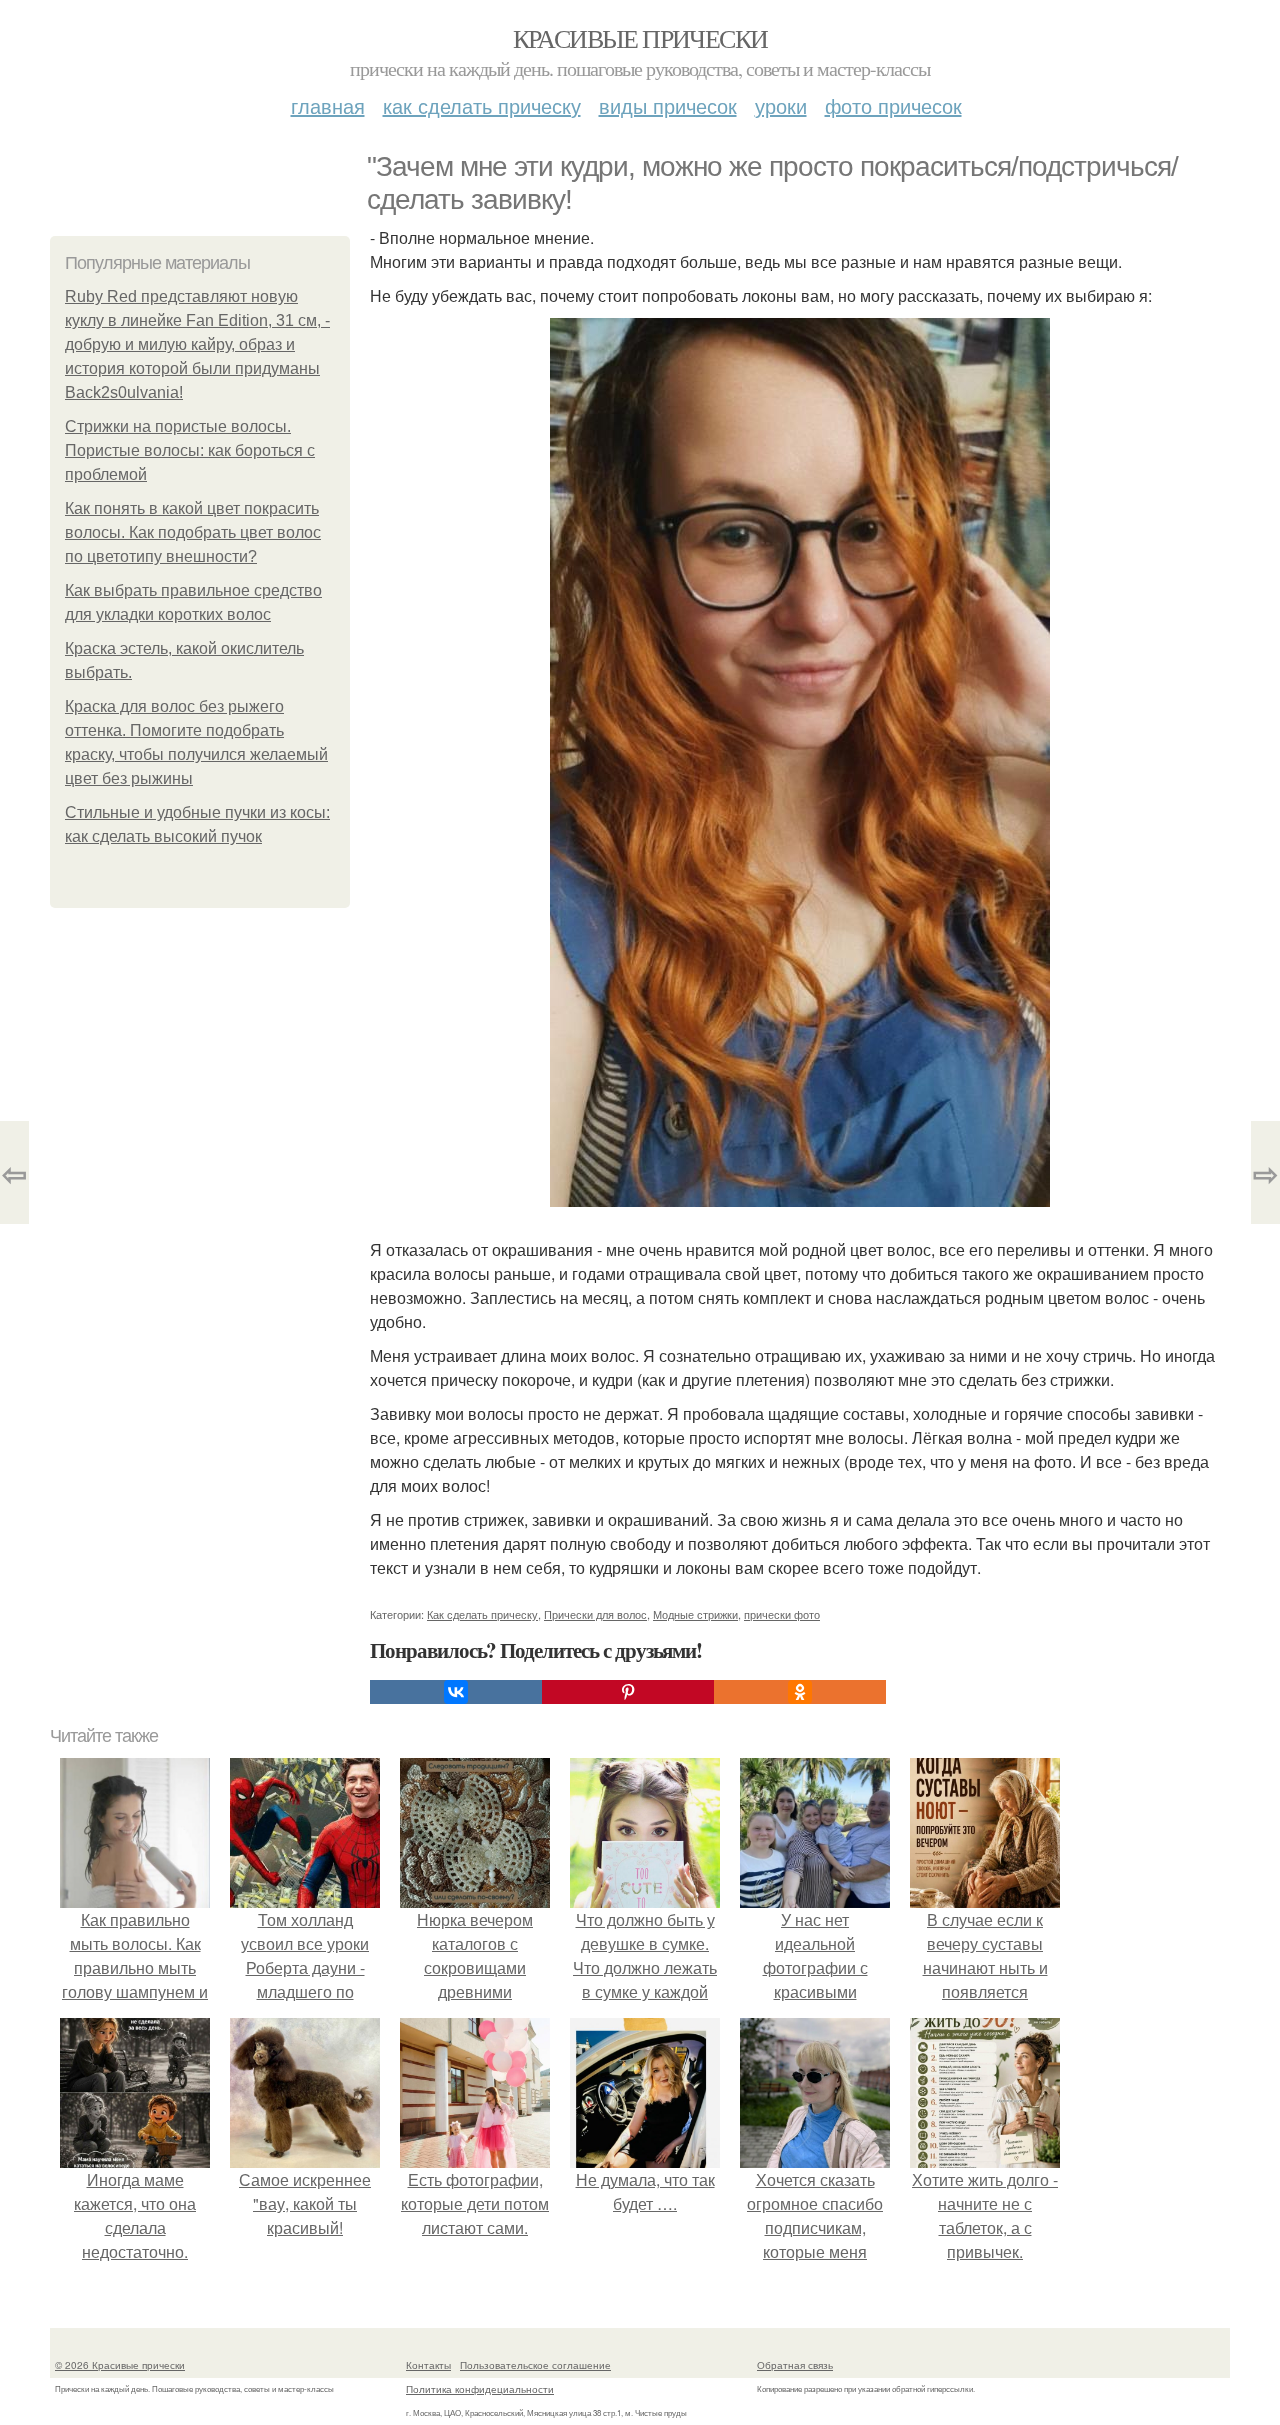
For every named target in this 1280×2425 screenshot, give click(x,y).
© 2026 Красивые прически (120, 2365)
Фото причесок (893, 105)
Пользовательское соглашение (535, 2365)
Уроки (781, 105)
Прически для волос (595, 1614)
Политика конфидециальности (480, 2389)
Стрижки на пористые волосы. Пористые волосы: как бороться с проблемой (190, 450)
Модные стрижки (695, 1614)
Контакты (428, 2365)
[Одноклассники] (800, 1692)
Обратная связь (795, 2365)
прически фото (782, 1614)
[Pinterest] (628, 1692)
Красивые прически (640, 38)
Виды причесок (668, 105)
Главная (328, 105)
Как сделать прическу (482, 105)
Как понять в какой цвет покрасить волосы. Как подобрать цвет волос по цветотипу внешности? (193, 532)
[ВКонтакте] (456, 1692)
